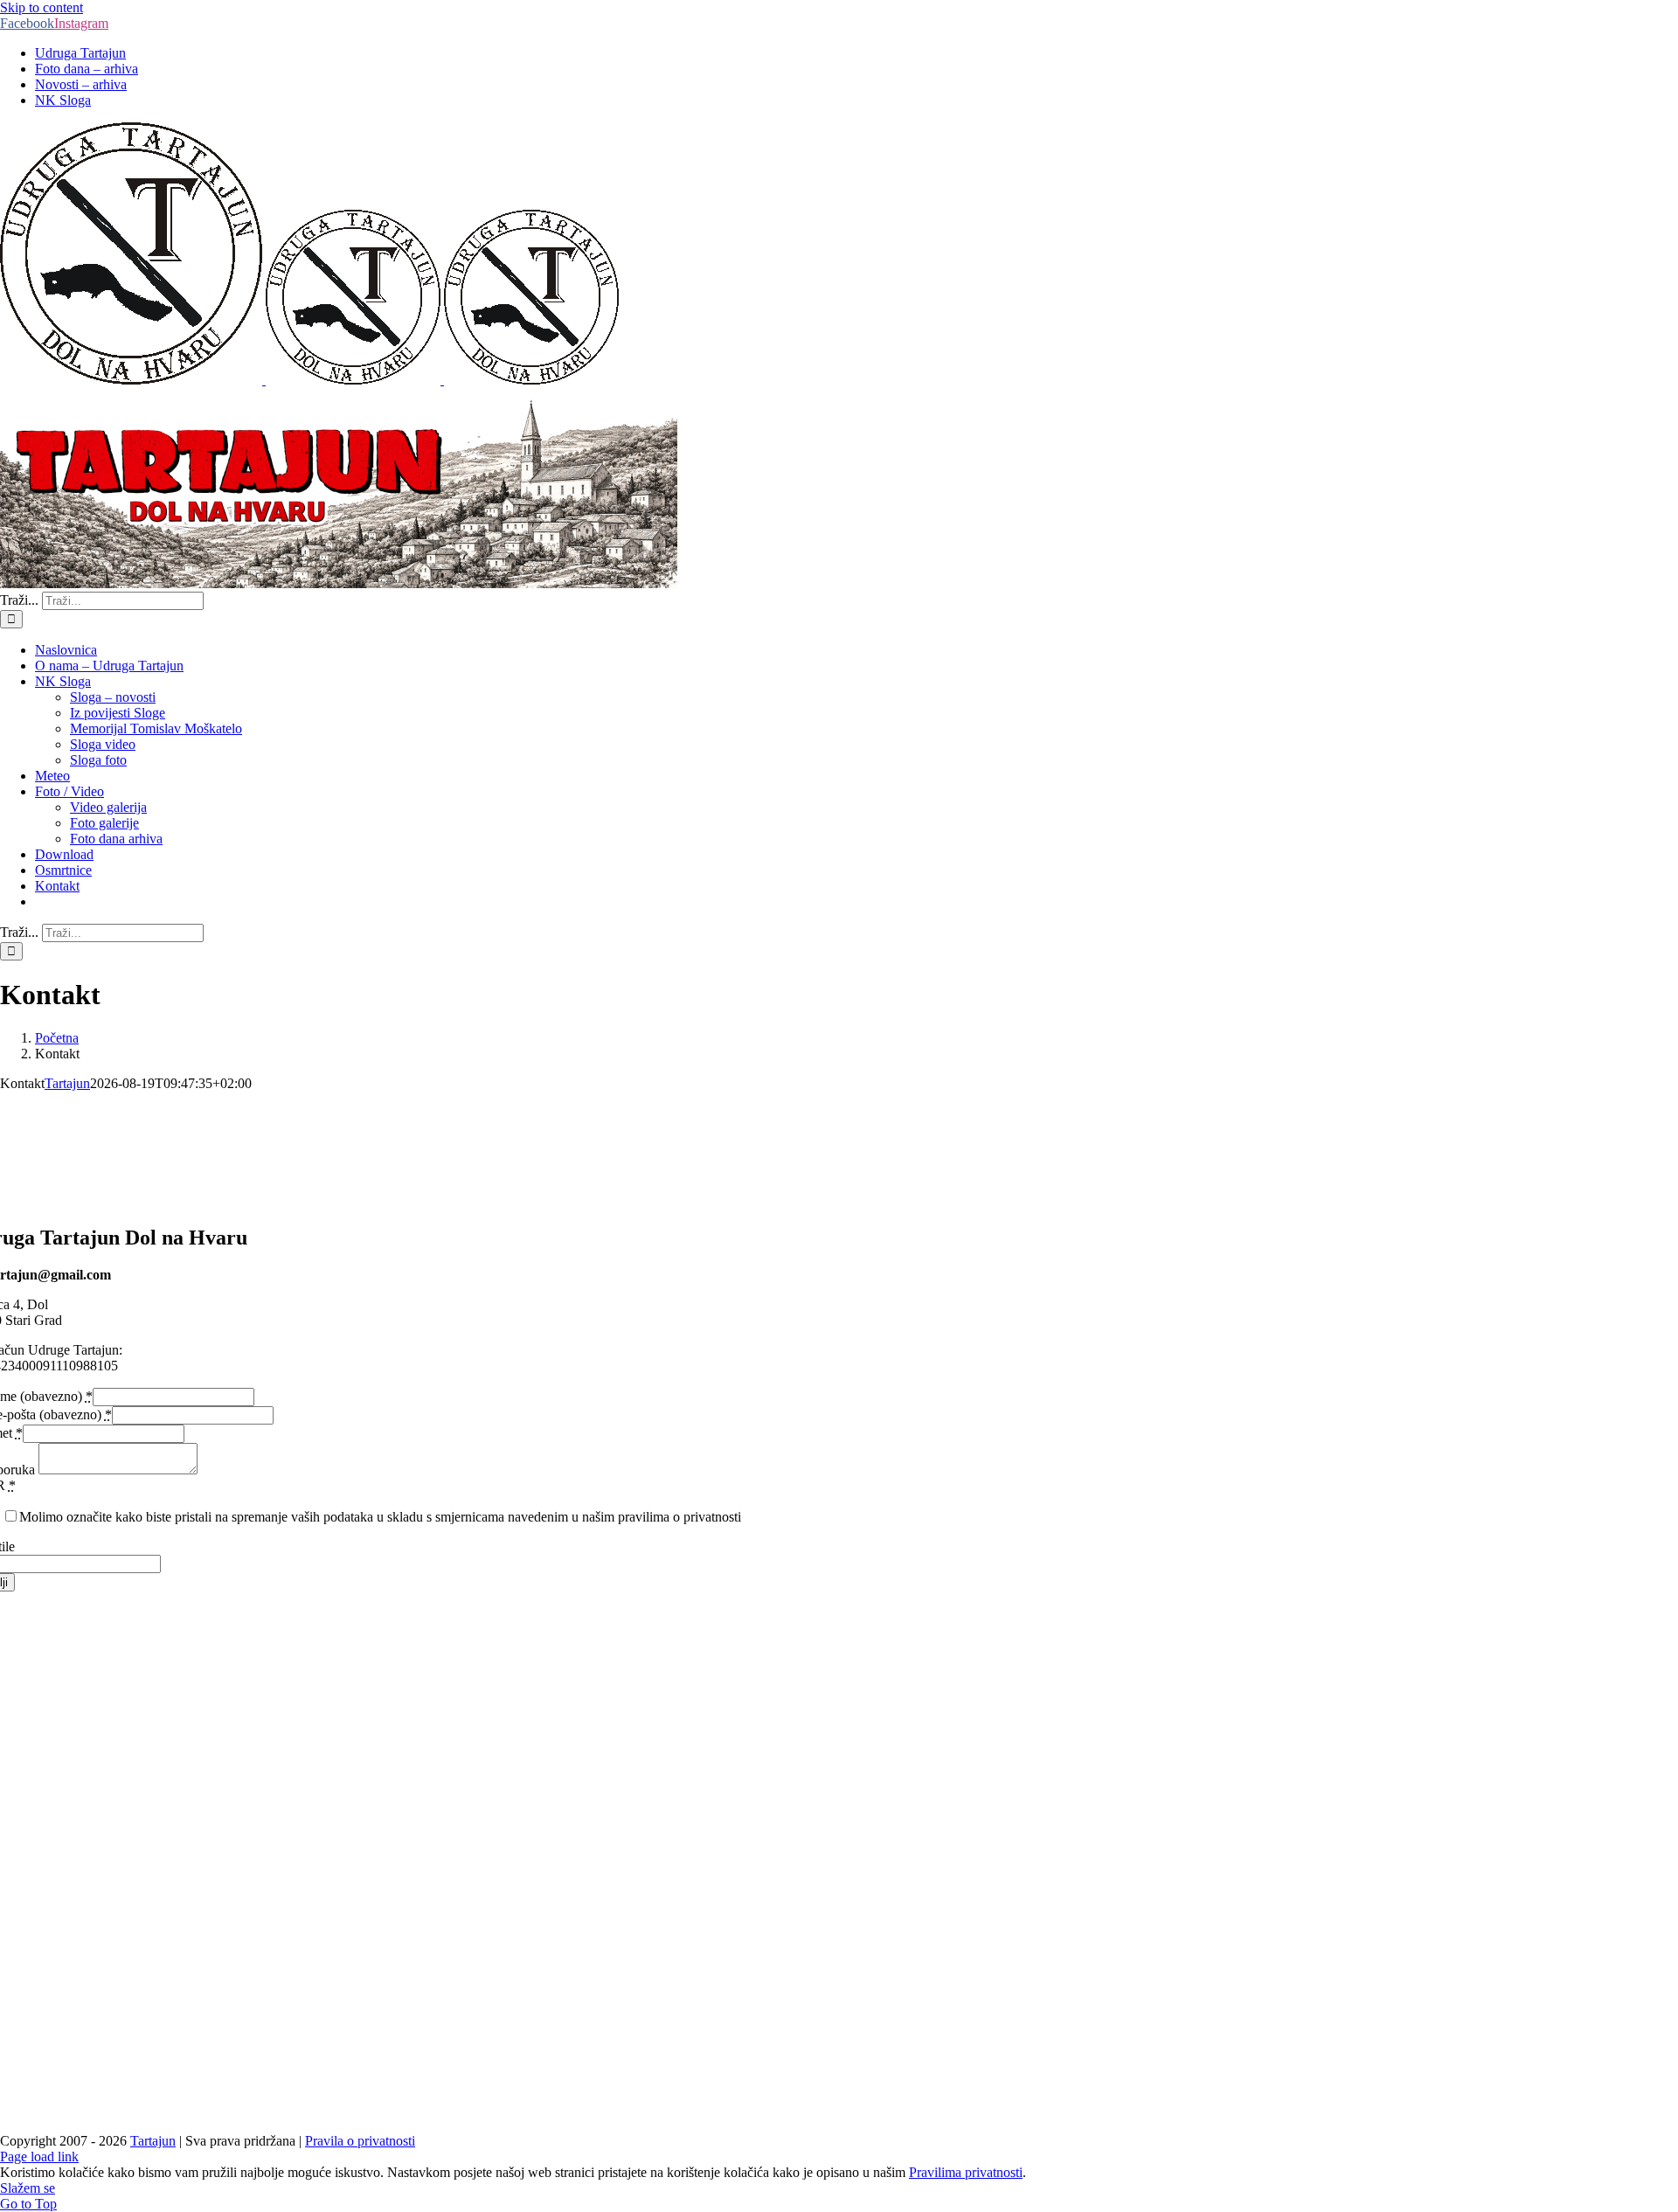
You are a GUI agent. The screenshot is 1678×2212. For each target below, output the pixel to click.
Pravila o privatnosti (360, 2141)
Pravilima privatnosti (966, 2172)
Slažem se (28, 2188)
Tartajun (67, 1083)
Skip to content (42, 7)
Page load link (39, 2157)
